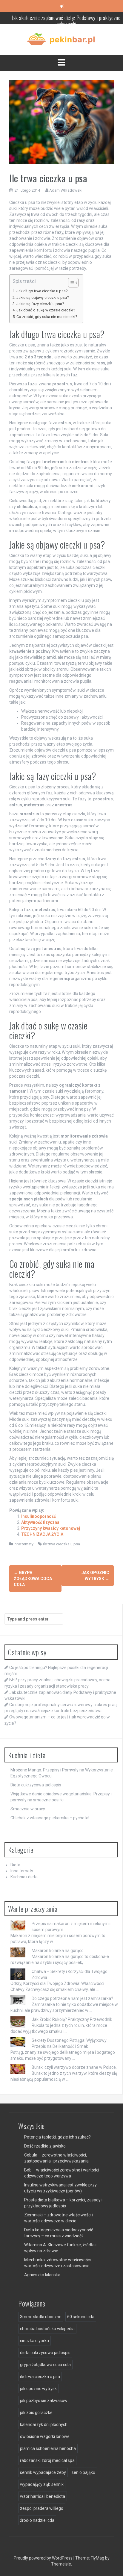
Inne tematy (24, 1544)
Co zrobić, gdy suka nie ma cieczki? (47, 317)
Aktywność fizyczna (40, 1522)
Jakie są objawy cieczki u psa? (43, 297)
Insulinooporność (39, 1516)
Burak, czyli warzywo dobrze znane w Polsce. (74, 2067)
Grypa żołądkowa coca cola (33, 1579)
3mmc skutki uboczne (41, 2317)
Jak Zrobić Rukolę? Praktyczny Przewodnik (72, 2019)
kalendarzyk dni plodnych (44, 2424)
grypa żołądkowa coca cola (45, 2365)
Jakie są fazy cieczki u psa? (40, 304)
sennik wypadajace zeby (43, 2472)
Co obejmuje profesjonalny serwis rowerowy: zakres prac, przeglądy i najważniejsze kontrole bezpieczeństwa (66, 21)
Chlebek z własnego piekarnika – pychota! (50, 1818)
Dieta (15, 1865)
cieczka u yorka (34, 2341)
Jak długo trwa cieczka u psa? (42, 291)
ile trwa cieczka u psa (61, 1544)
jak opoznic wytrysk (38, 2389)
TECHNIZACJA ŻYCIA (42, 1534)
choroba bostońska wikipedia (47, 2329)
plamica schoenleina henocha (48, 2448)
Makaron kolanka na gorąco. (58, 1950)
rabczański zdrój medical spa (47, 2460)
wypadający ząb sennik (42, 2484)
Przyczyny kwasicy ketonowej (51, 1528)
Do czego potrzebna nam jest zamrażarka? (72, 1998)
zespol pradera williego (42, 2508)
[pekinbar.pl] (61, 39)
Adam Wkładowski (66, 190)
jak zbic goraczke (36, 2413)
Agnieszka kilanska (42, 2275)
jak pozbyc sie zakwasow (44, 2401)
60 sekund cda (81, 2317)
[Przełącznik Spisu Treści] (70, 283)
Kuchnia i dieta (24, 1877)
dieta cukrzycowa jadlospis (45, 2353)
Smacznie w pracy (28, 1809)
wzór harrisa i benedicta (43, 2496)
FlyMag (97, 2558)
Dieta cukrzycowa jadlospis (36, 1785)
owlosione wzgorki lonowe (45, 2436)
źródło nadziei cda (37, 2520)
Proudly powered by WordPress (44, 2558)
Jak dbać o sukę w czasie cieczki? (46, 310)
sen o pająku (83, 2472)
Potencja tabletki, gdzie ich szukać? (57, 2137)
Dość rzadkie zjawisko (45, 2146)
